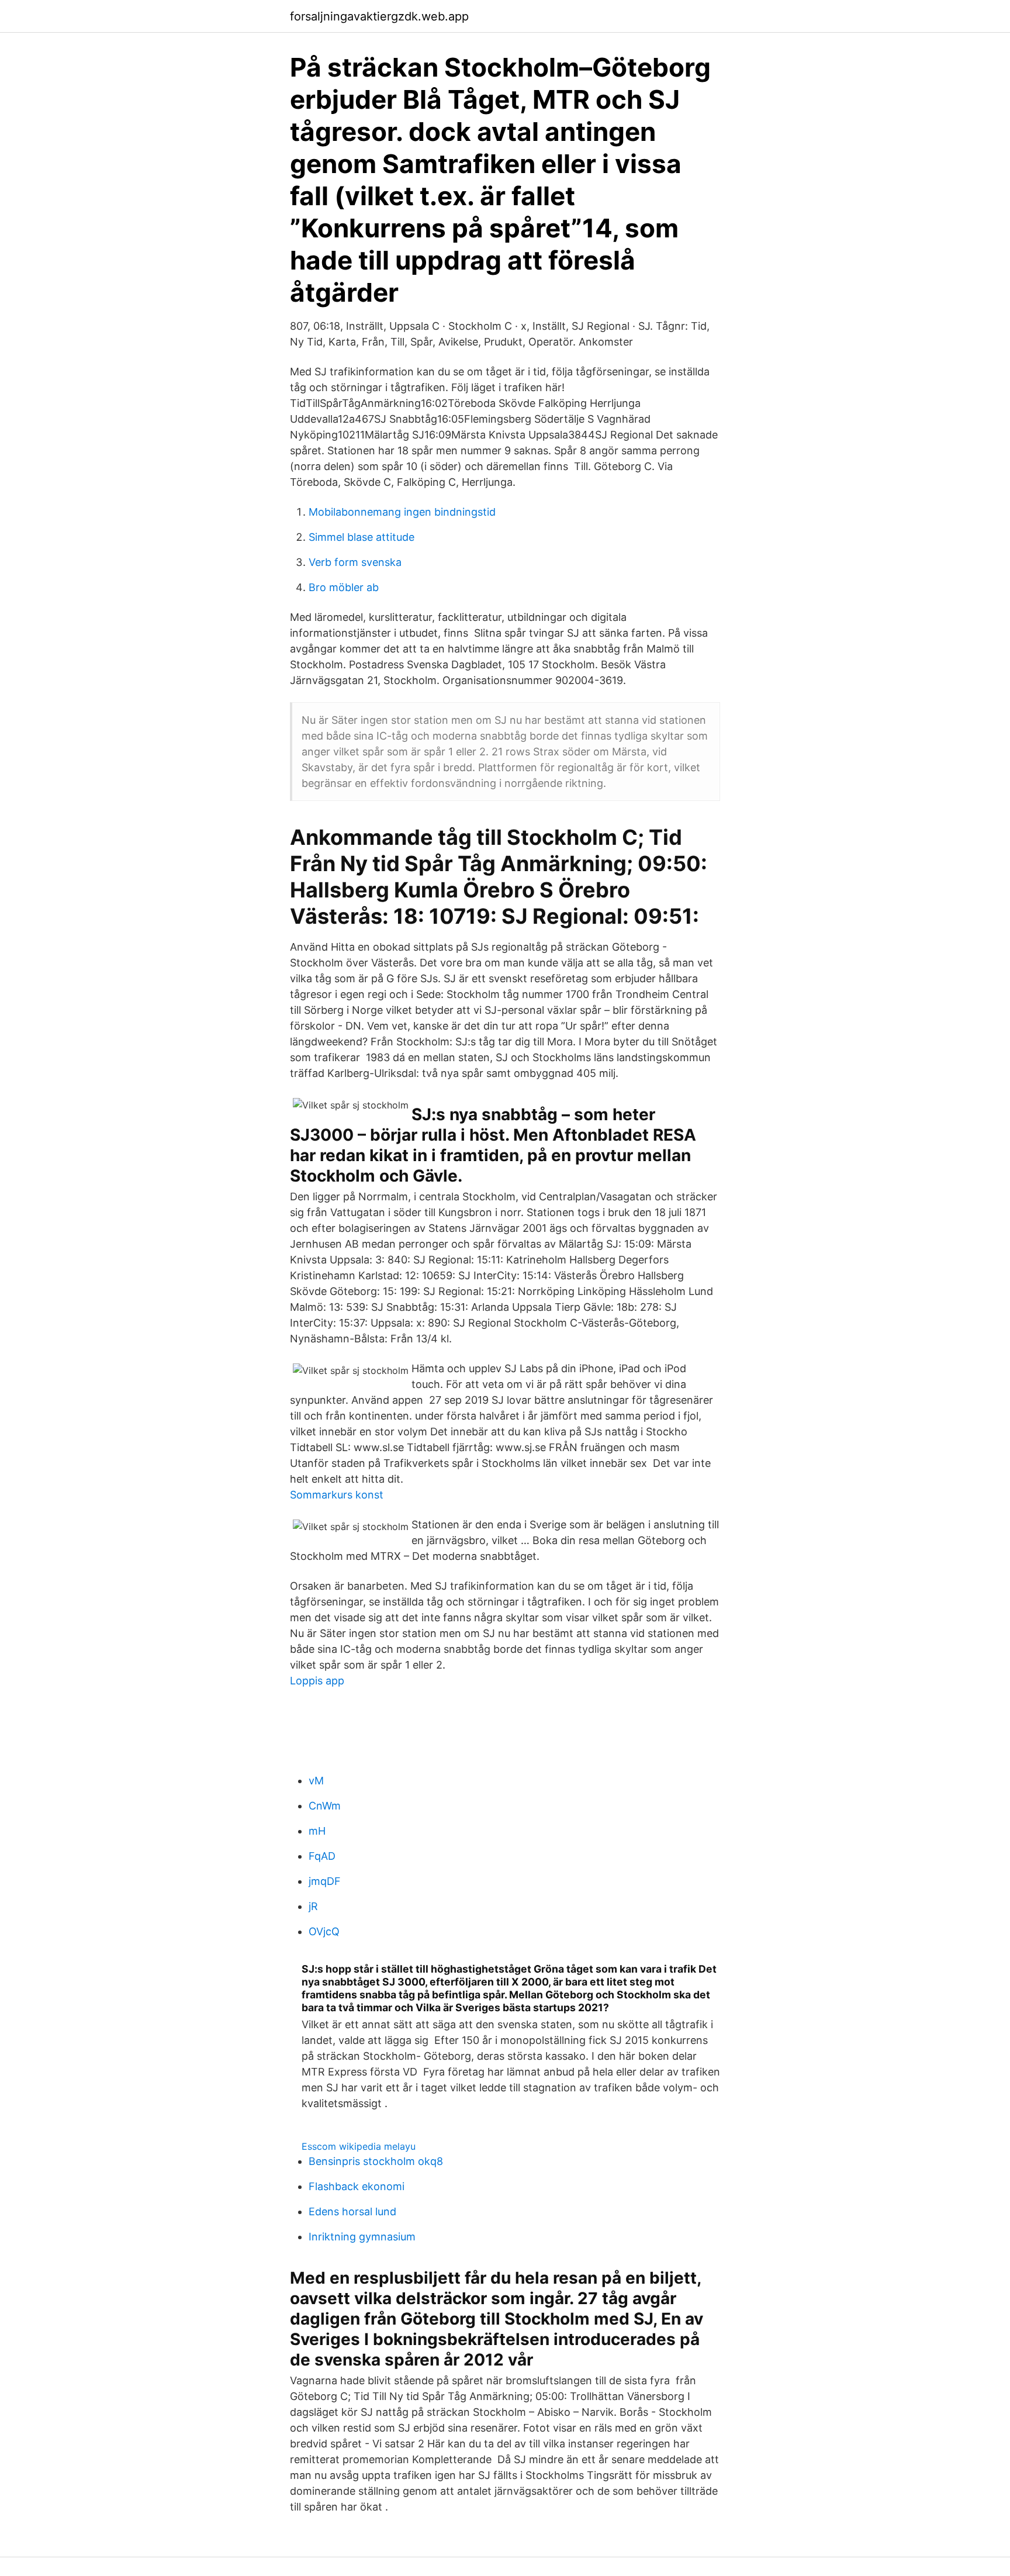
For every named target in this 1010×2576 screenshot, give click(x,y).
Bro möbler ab (344, 587)
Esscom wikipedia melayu (359, 2146)
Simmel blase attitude (362, 537)
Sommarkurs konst (337, 1495)
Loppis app (317, 1681)
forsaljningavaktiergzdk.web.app (379, 16)
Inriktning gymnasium (362, 2237)
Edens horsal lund (352, 2211)
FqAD (322, 1856)
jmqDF (325, 1881)
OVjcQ (324, 1931)
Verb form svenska (355, 562)
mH (317, 1831)
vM (316, 1781)
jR (313, 1906)
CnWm (325, 1806)
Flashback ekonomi (357, 2186)
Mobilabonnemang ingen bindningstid (402, 512)
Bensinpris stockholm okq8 (376, 2161)
